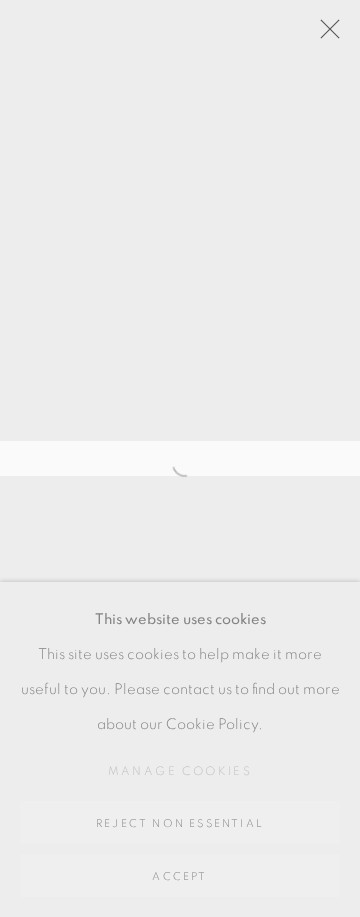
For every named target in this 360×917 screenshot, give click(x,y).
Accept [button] (179, 876)
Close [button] (325, 35)
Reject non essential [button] (180, 823)
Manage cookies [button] (180, 771)
